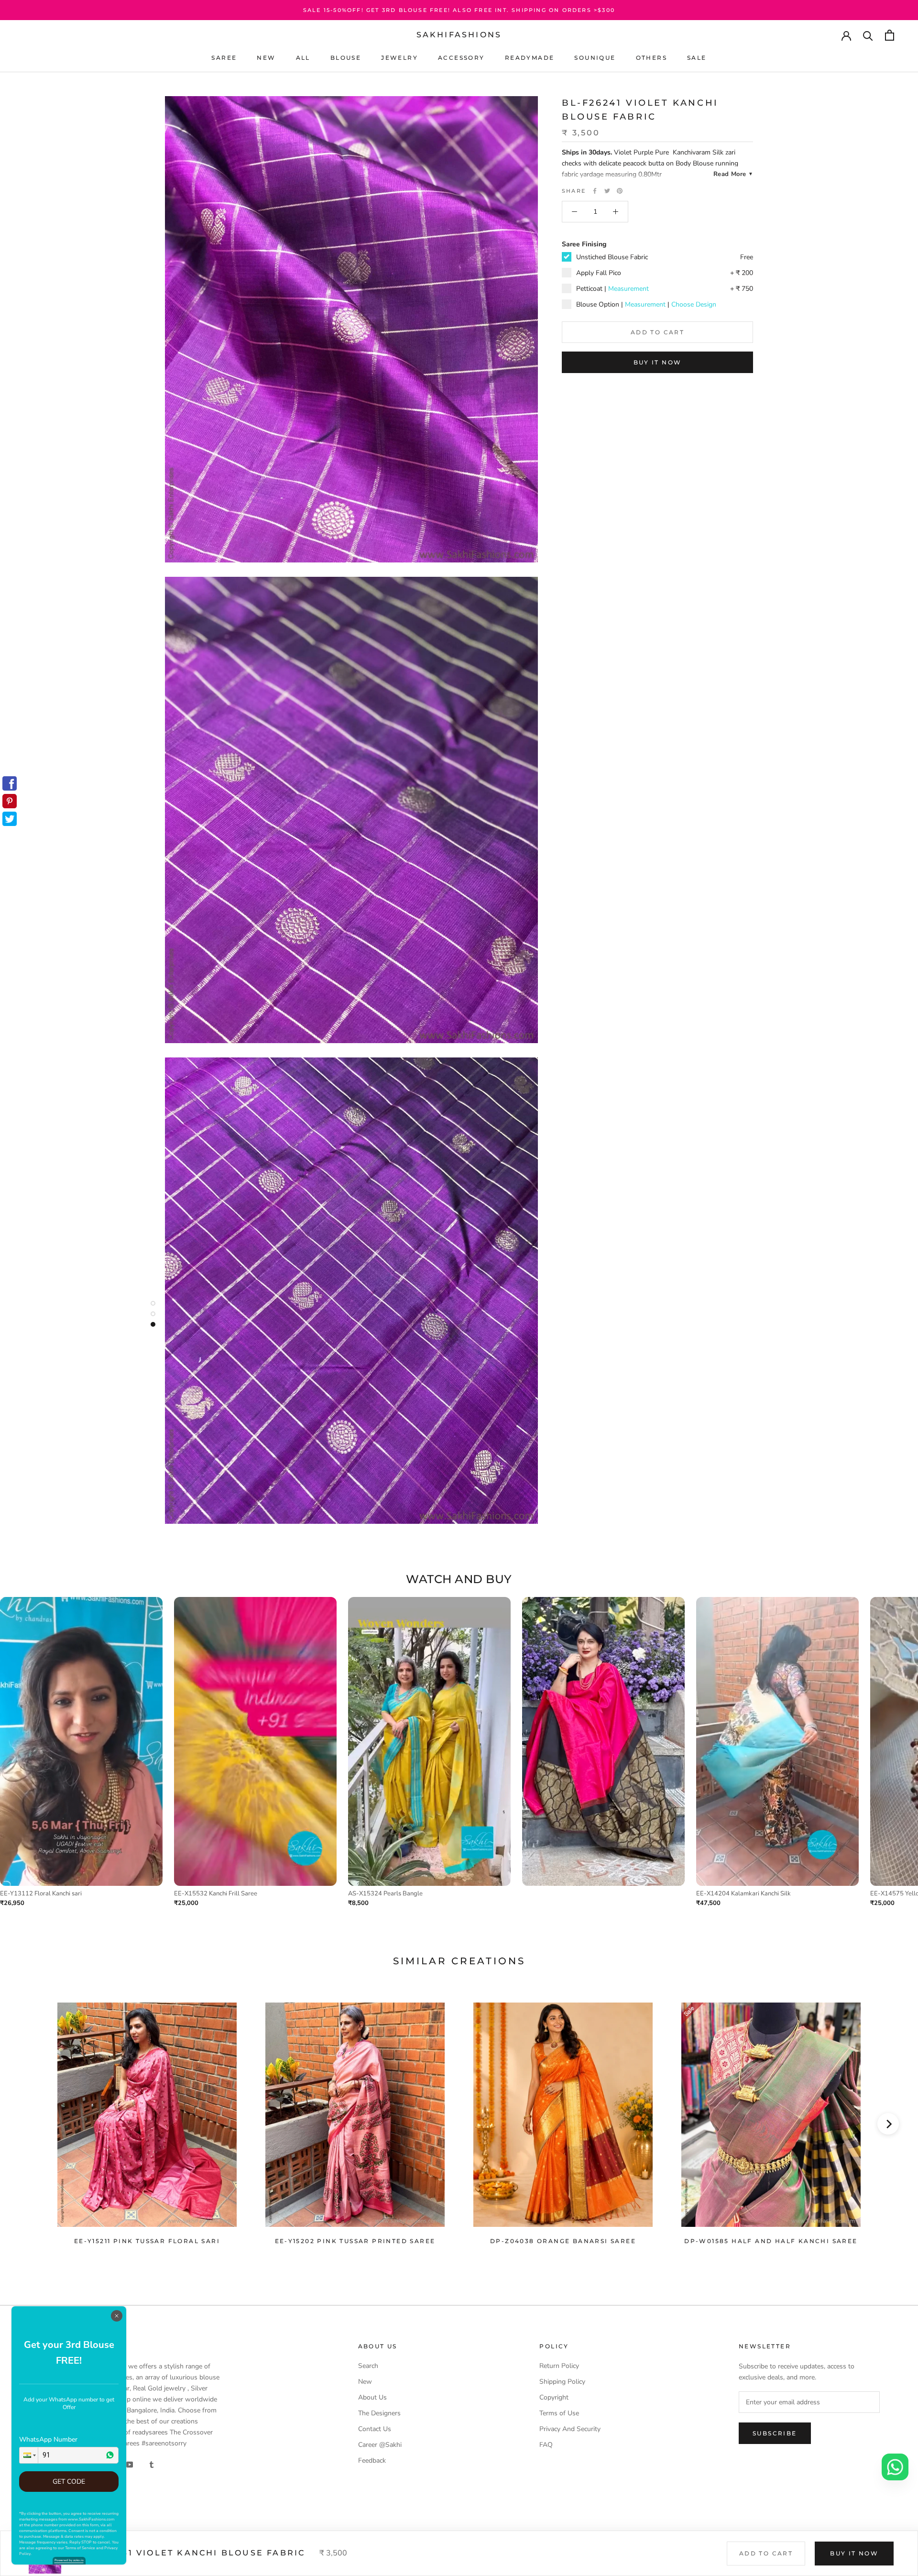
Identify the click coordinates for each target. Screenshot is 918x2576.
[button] (29, 2455)
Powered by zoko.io (69, 2560)
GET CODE (69, 2482)
